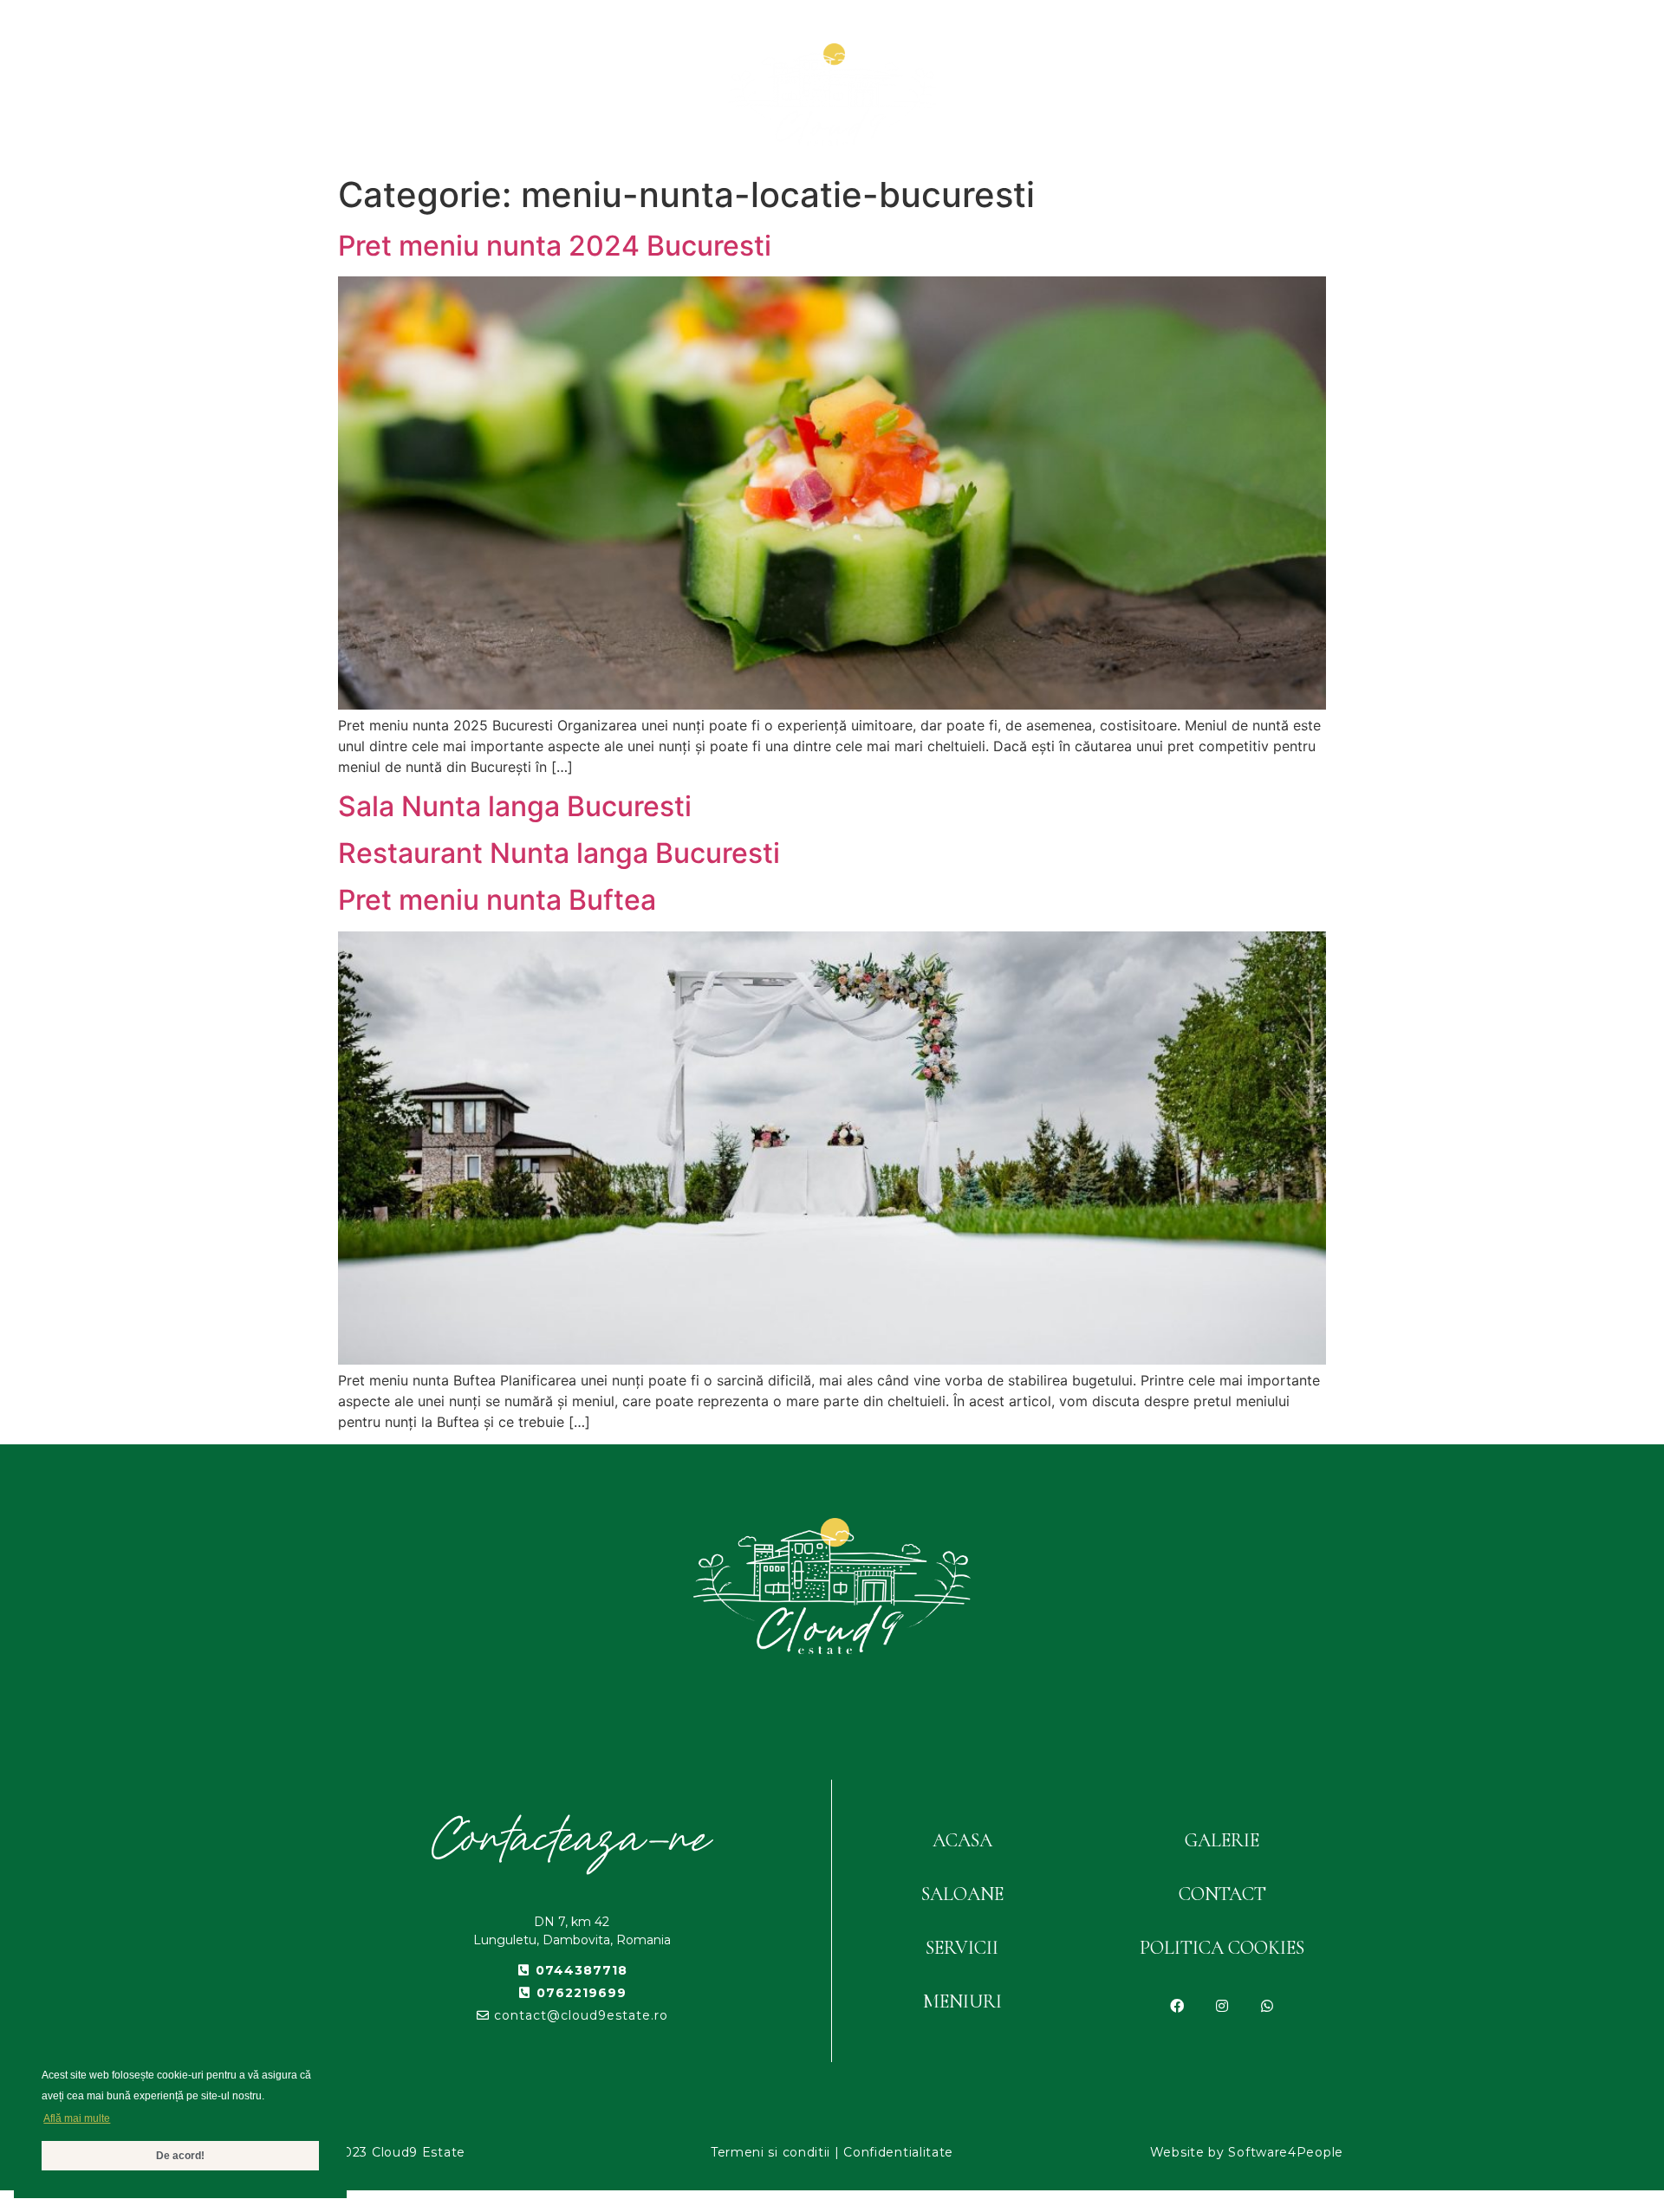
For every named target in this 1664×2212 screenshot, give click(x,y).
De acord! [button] (180, 2156)
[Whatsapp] (1267, 2006)
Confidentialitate (898, 2152)
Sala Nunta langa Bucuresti (515, 806)
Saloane (521, 94)
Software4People (1286, 2152)
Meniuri (642, 94)
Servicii (1019, 94)
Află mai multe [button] (77, 2118)
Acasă (410, 94)
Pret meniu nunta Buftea (497, 900)
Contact (1256, 94)
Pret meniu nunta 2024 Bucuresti (555, 246)
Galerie (1134, 94)
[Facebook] (1177, 2006)
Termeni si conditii (770, 2152)
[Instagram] (1222, 2006)
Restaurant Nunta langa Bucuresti (559, 853)
